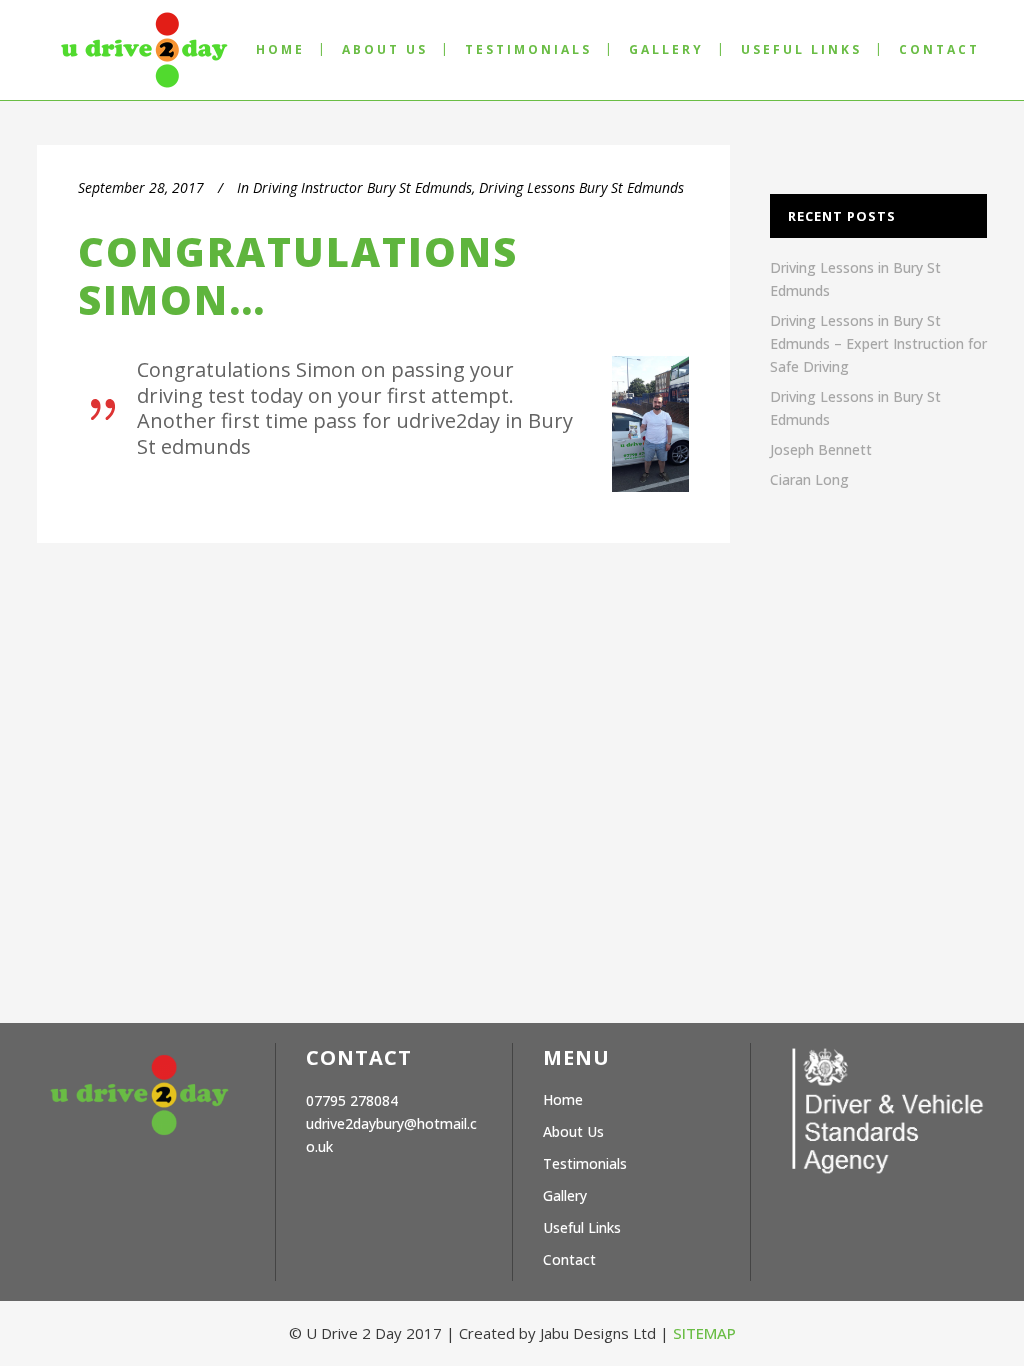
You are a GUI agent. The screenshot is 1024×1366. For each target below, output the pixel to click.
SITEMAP (704, 1333)
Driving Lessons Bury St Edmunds (581, 187)
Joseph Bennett (821, 449)
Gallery (565, 1195)
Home (563, 1099)
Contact (569, 1259)
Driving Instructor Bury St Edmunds (362, 187)
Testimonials (585, 1163)
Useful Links (582, 1227)
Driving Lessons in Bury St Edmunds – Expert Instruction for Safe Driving (878, 343)
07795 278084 (352, 1100)
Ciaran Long (809, 479)
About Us (573, 1131)
